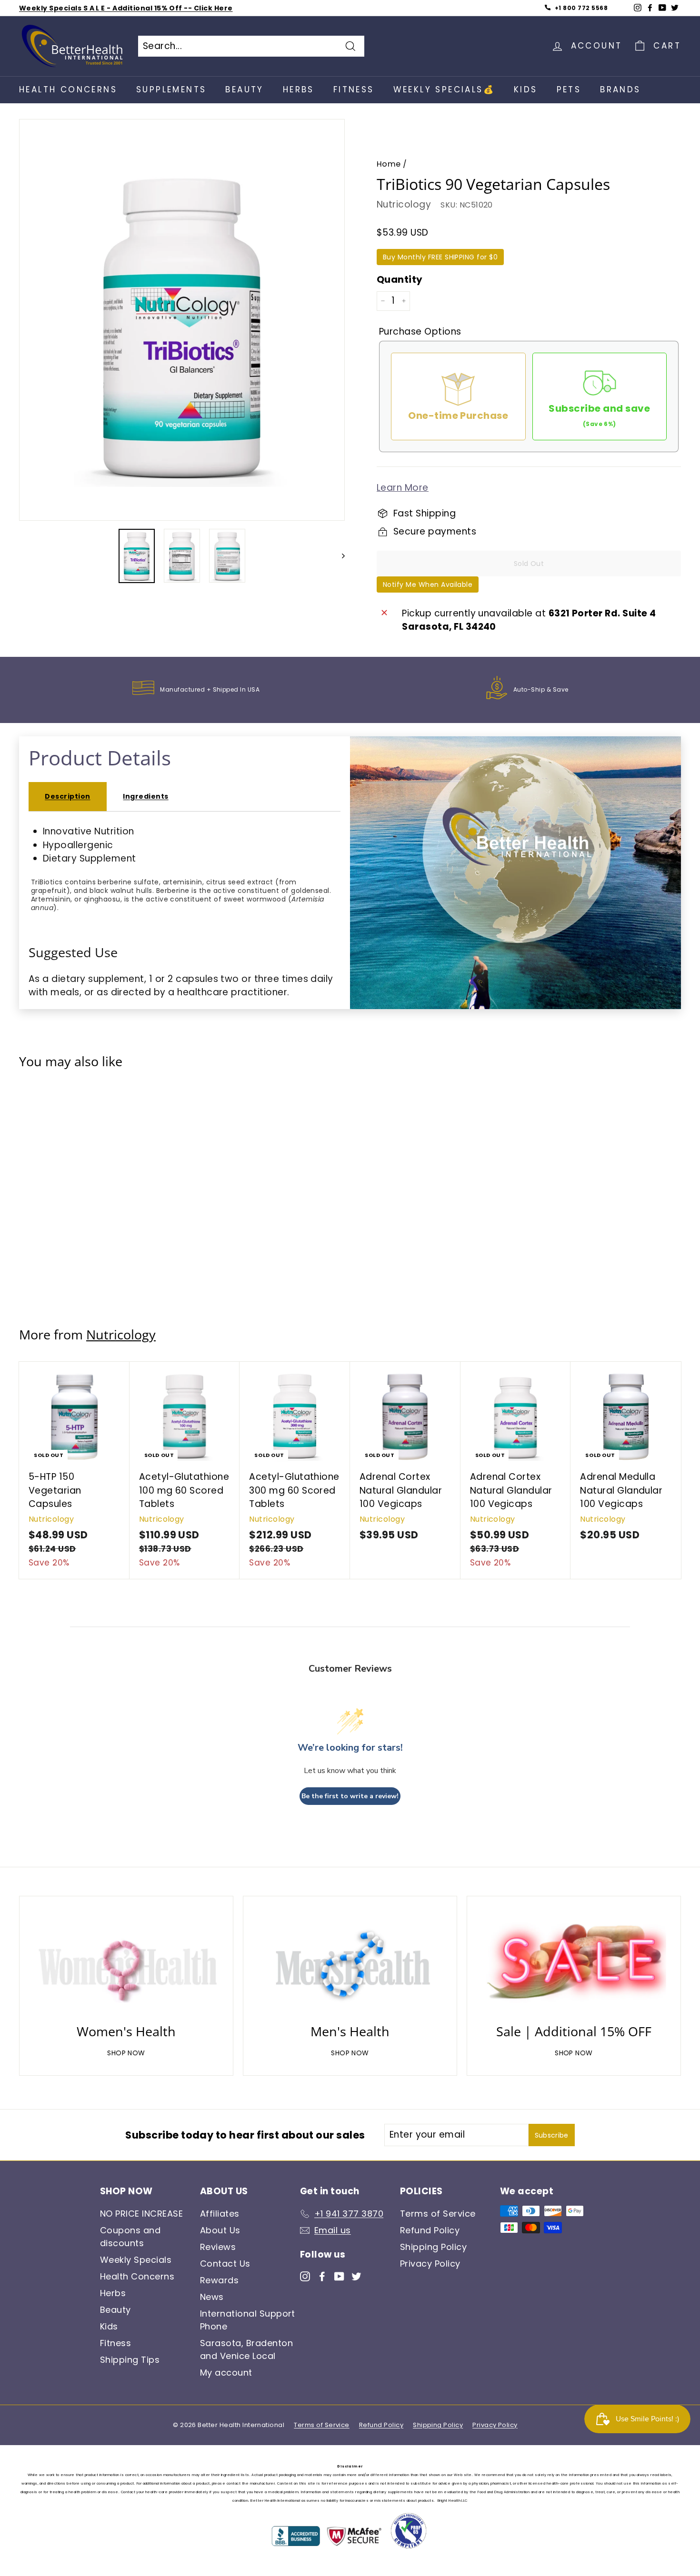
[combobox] (251, 46)
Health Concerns (68, 89)
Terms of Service (438, 2214)
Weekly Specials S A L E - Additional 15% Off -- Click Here (126, 8)
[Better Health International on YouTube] (339, 2275)
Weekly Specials (136, 2260)
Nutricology (404, 204)
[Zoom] (182, 325)
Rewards (219, 2280)
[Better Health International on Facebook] (322, 2275)
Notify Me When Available (428, 585)
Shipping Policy (433, 2247)
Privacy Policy (430, 2264)
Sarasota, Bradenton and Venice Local (246, 2349)
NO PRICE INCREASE (141, 2214)
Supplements (171, 89)
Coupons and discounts (130, 2237)
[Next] (339, 556)
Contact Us (225, 2264)
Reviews (218, 2247)
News (212, 2297)
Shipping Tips (130, 2360)
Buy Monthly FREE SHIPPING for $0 (440, 257)
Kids (526, 89)
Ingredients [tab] (145, 796)
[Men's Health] (350, 1962)
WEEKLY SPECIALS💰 (444, 89)
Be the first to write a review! (350, 1796)
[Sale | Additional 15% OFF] (574, 1962)
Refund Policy (430, 2230)
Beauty (244, 89)
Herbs (299, 89)
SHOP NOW (126, 2053)
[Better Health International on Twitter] (356, 2275)
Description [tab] (67, 796)
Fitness (354, 89)
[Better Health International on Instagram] (305, 2275)
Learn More (403, 488)
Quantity (400, 279)
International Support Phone (248, 2320)
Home (389, 164)
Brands (620, 89)
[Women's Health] (126, 1962)
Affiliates (220, 2214)
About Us (220, 2230)
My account (226, 2373)
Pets (569, 89)
